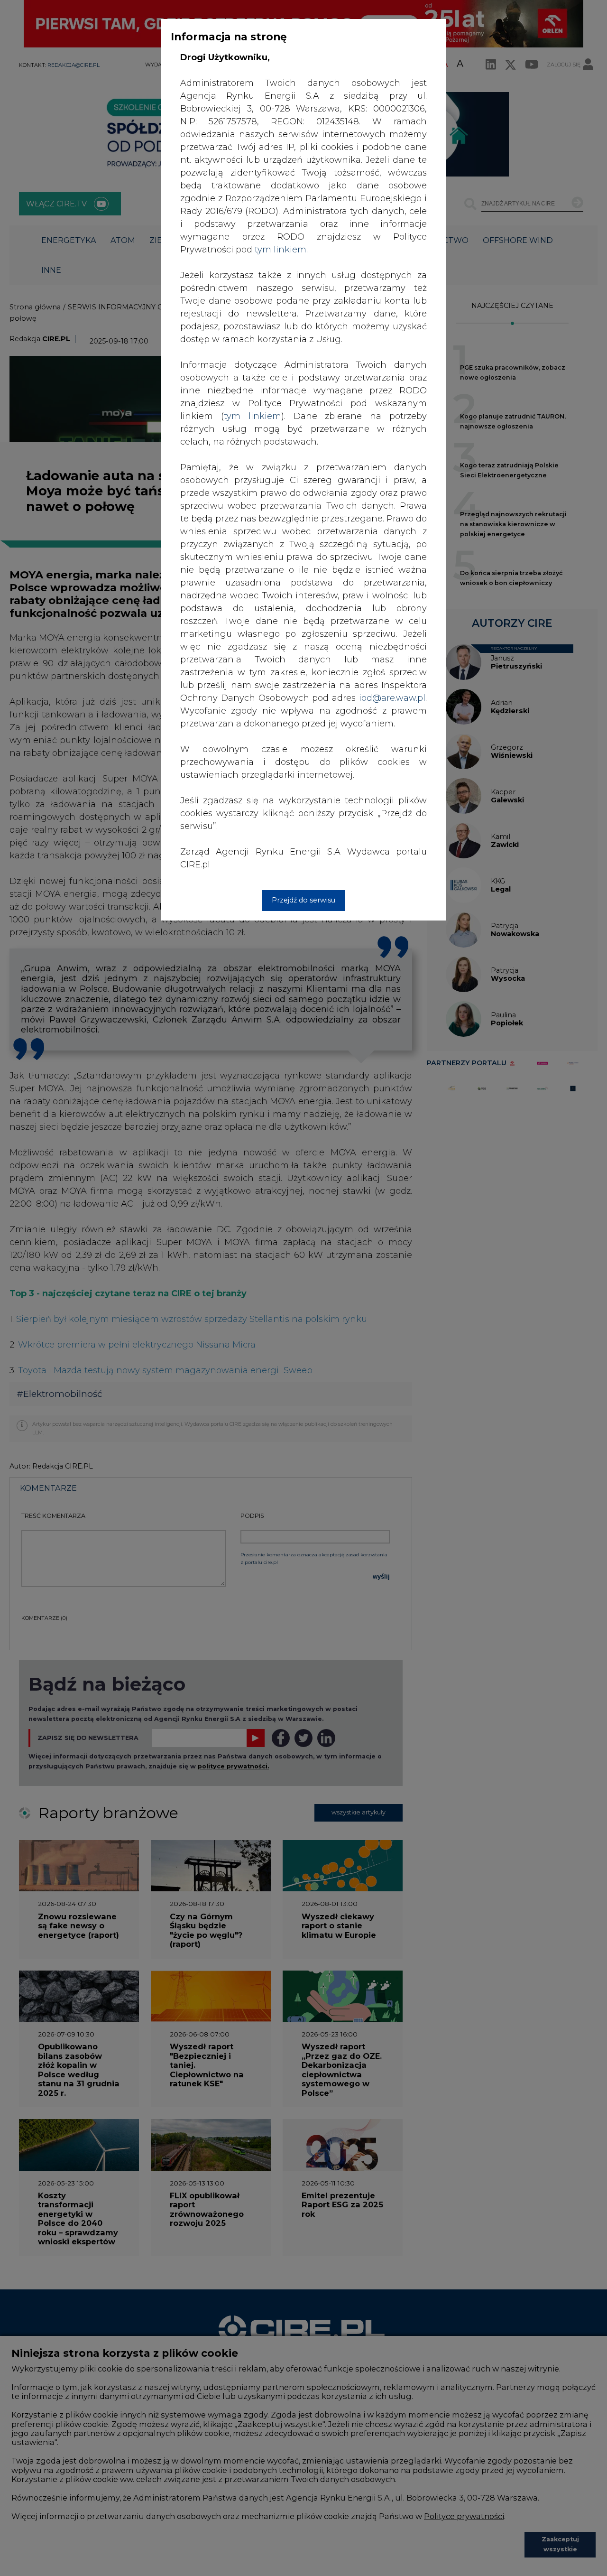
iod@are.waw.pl (392, 698)
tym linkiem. (281, 250)
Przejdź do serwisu (303, 900)
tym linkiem (253, 416)
